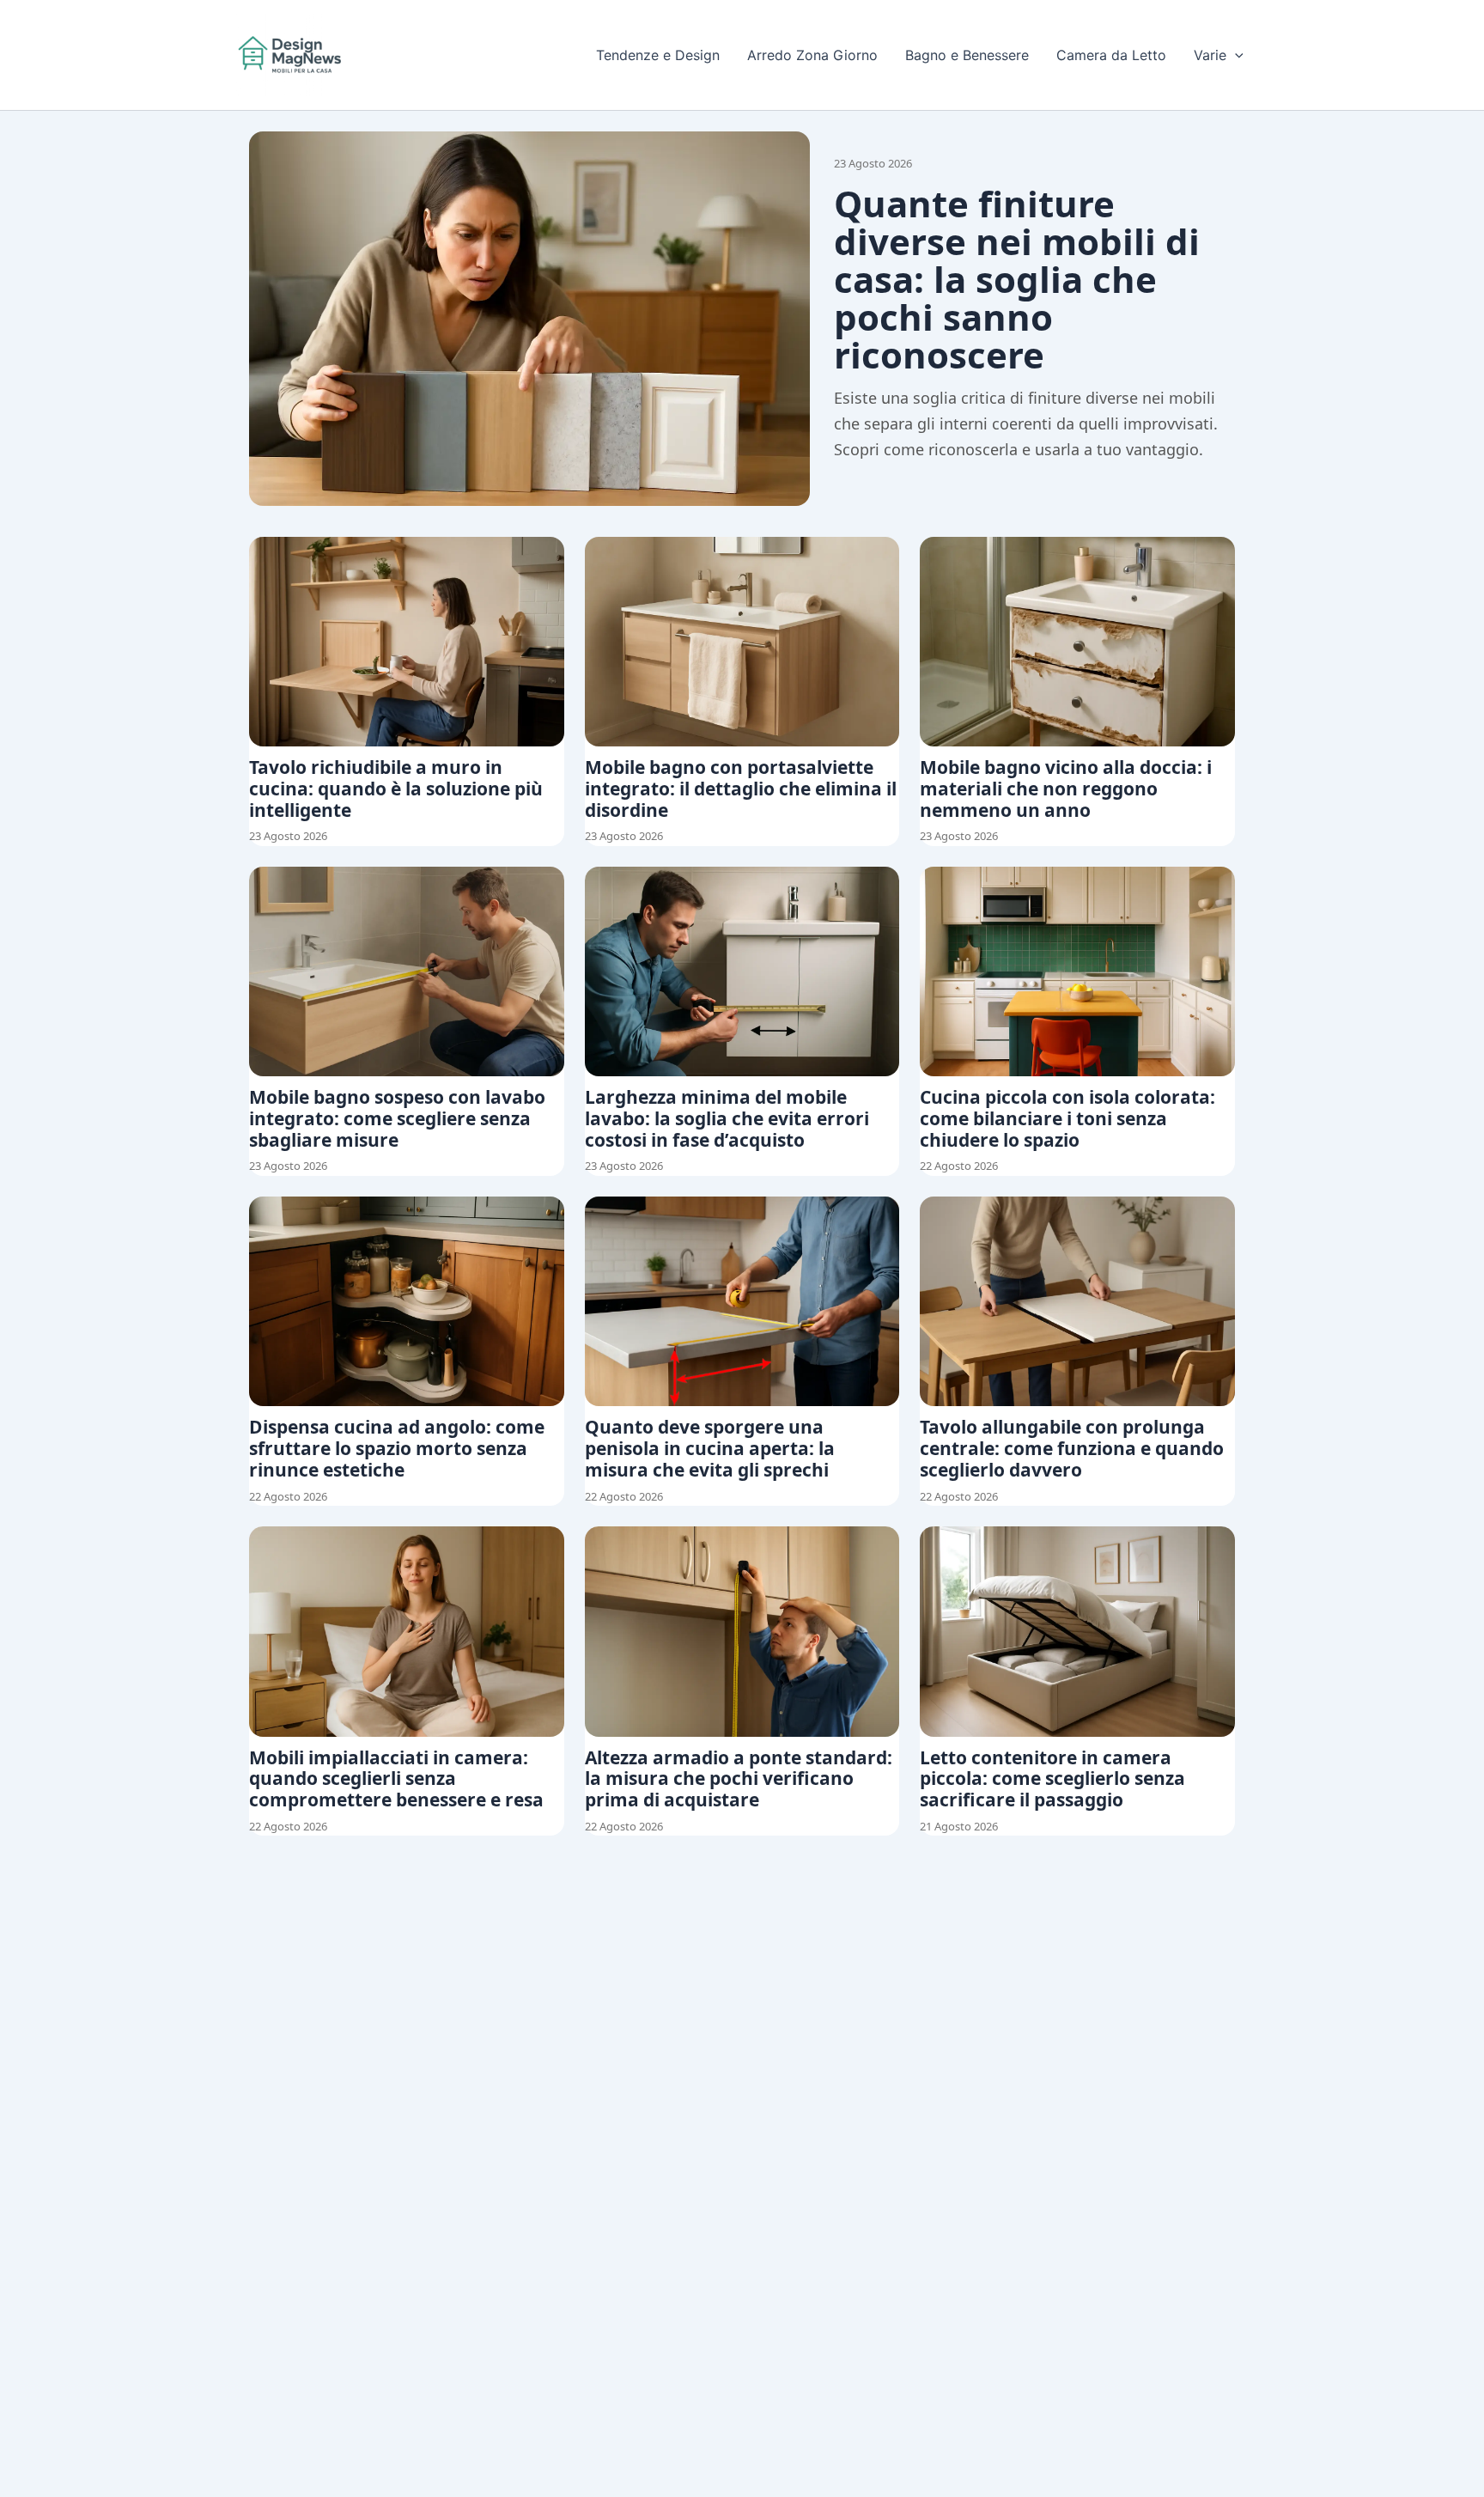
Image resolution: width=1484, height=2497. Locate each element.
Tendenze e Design (658, 55)
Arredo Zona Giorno (812, 55)
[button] (1235, 55)
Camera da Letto (1111, 55)
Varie (1210, 55)
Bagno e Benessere (967, 55)
